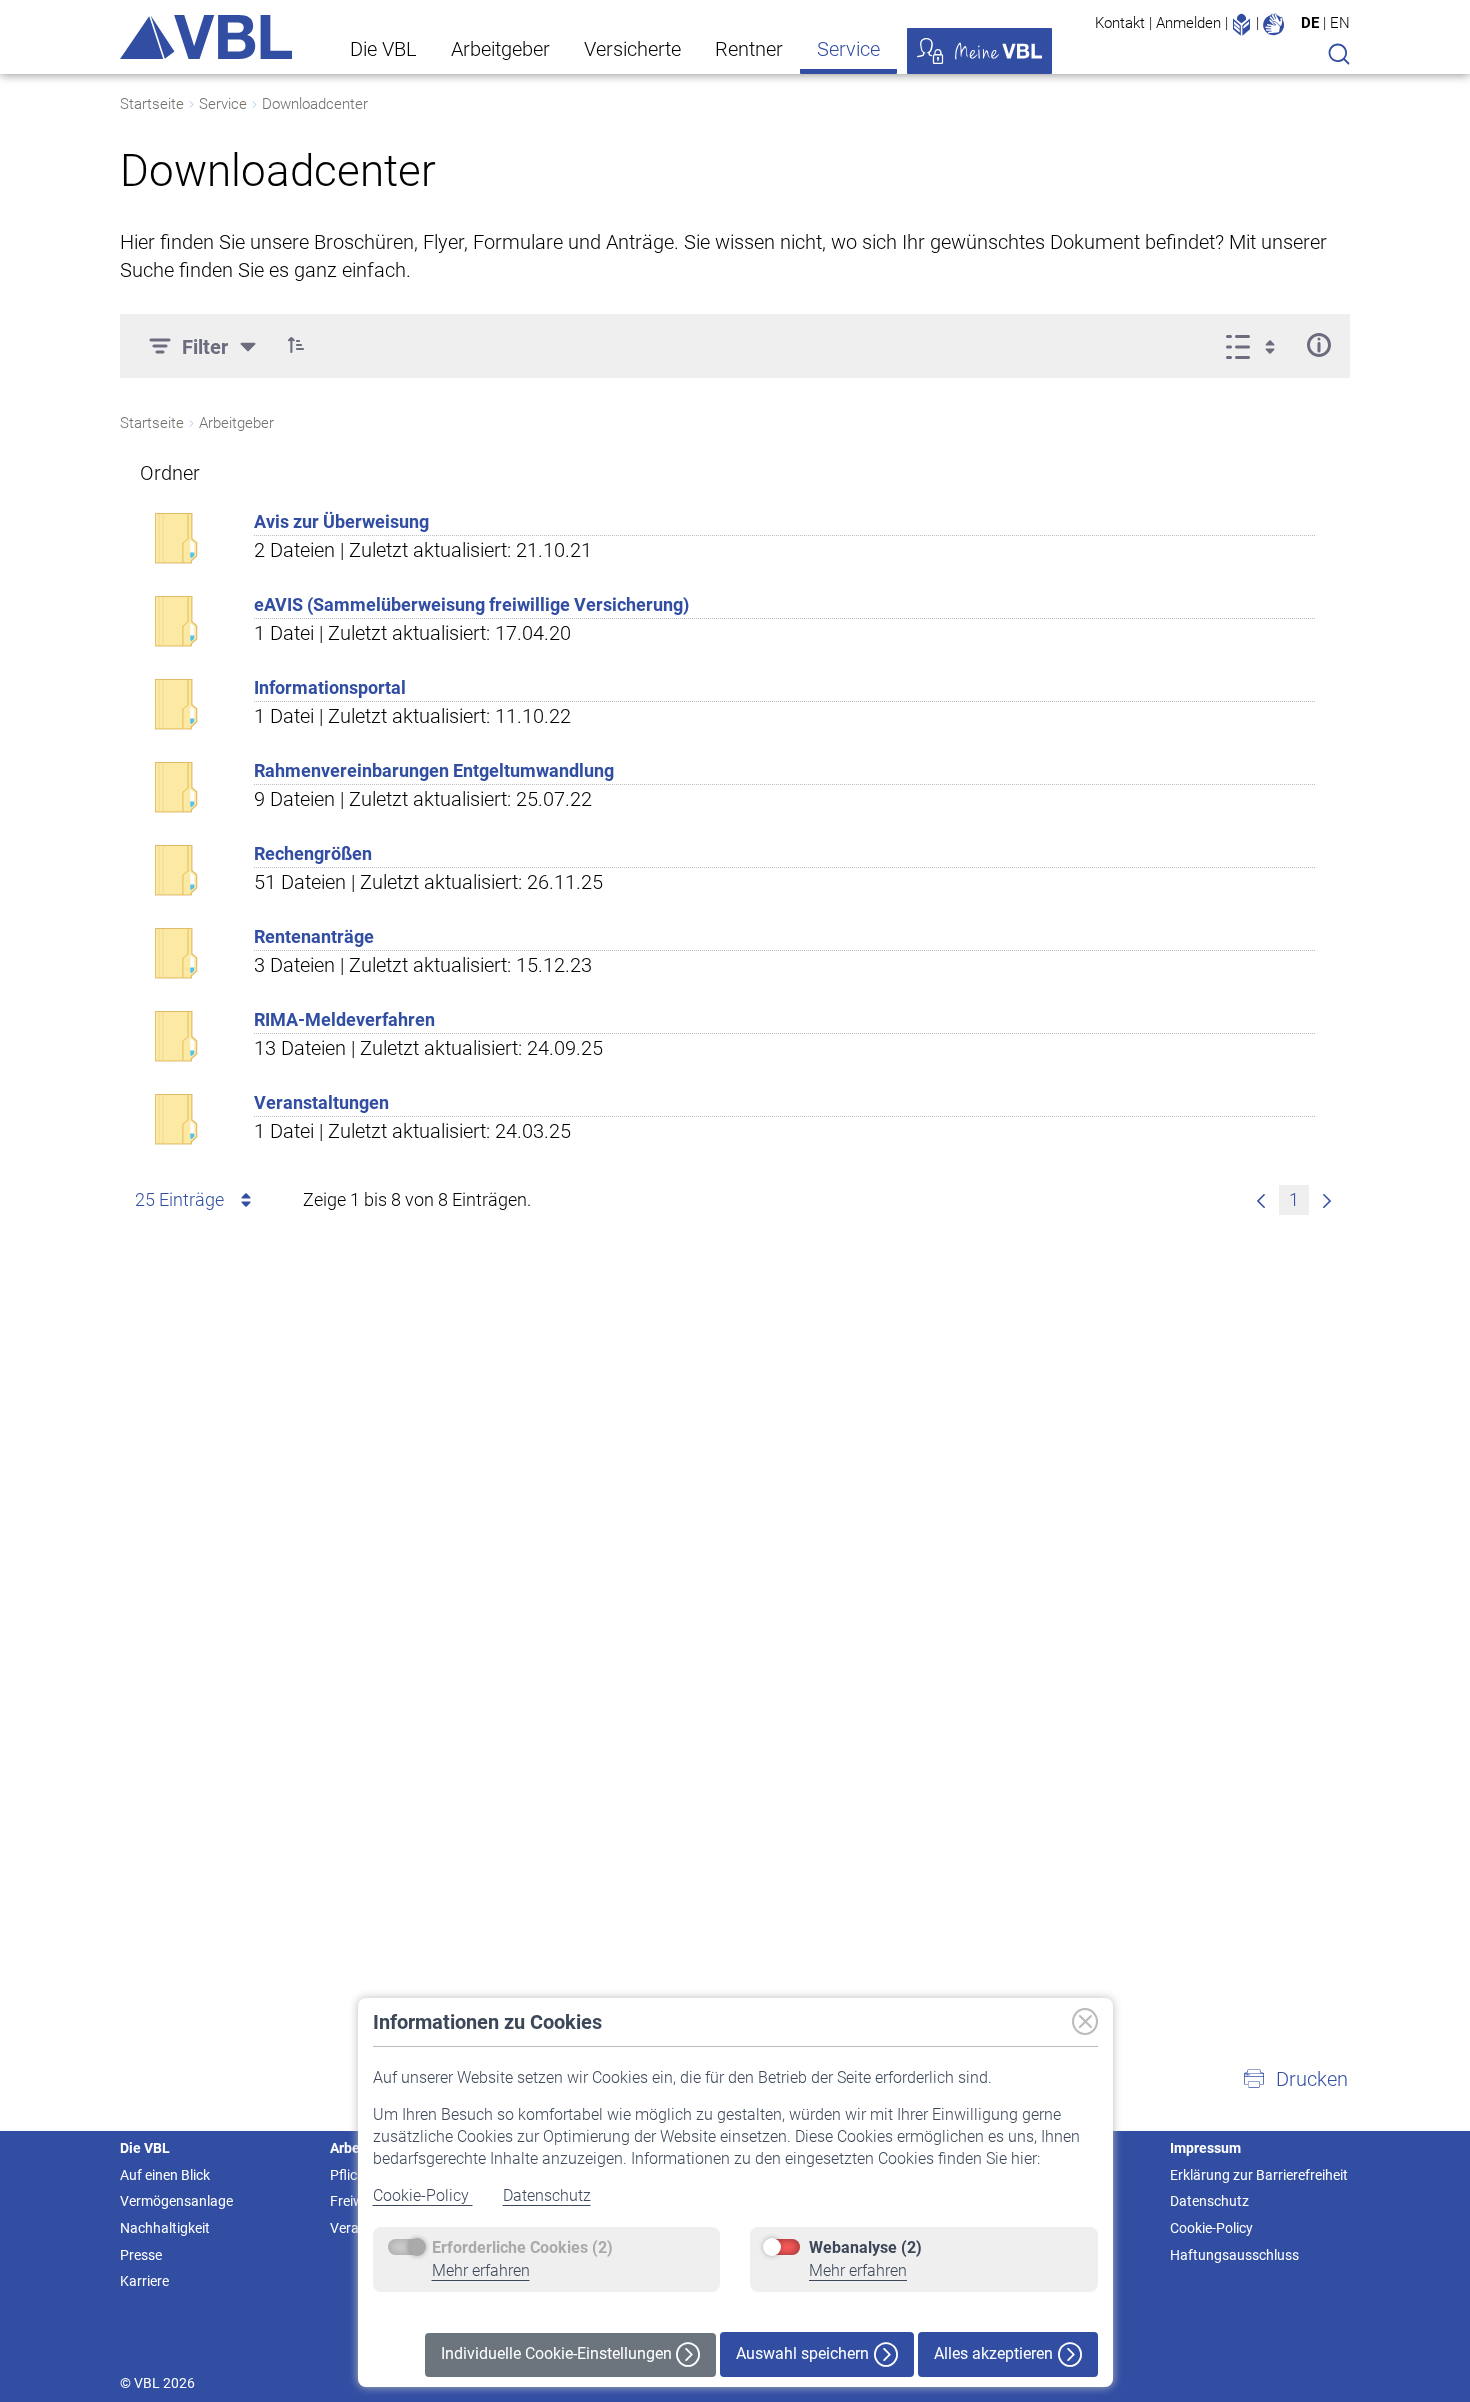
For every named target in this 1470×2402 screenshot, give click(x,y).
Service (848, 49)
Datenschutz (547, 2195)
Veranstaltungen (321, 1102)
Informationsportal (330, 687)
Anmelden (1188, 23)
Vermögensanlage (176, 2201)
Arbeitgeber (500, 49)
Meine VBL (979, 51)
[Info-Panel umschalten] (1318, 345)
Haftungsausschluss (1234, 2255)
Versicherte (632, 49)
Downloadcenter (315, 104)
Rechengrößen (313, 853)
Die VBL (383, 49)
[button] (296, 345)
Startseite (152, 104)
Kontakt (1120, 23)
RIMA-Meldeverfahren (344, 1019)
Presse (141, 2255)
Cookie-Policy (423, 2195)
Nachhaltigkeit (165, 2228)
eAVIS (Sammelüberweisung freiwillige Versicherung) (471, 604)
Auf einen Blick (165, 2175)
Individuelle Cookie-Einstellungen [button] (558, 2353)
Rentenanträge (314, 936)
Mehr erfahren (481, 2270)
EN (1340, 23)
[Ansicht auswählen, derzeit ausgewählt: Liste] (1256, 345)
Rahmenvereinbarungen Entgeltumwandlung (434, 770)
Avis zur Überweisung (341, 521)
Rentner (749, 49)
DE (1310, 23)
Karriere (144, 2281)
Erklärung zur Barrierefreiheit (1259, 2175)
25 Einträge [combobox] (179, 1199)
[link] (1261, 1200)
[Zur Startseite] (206, 37)
